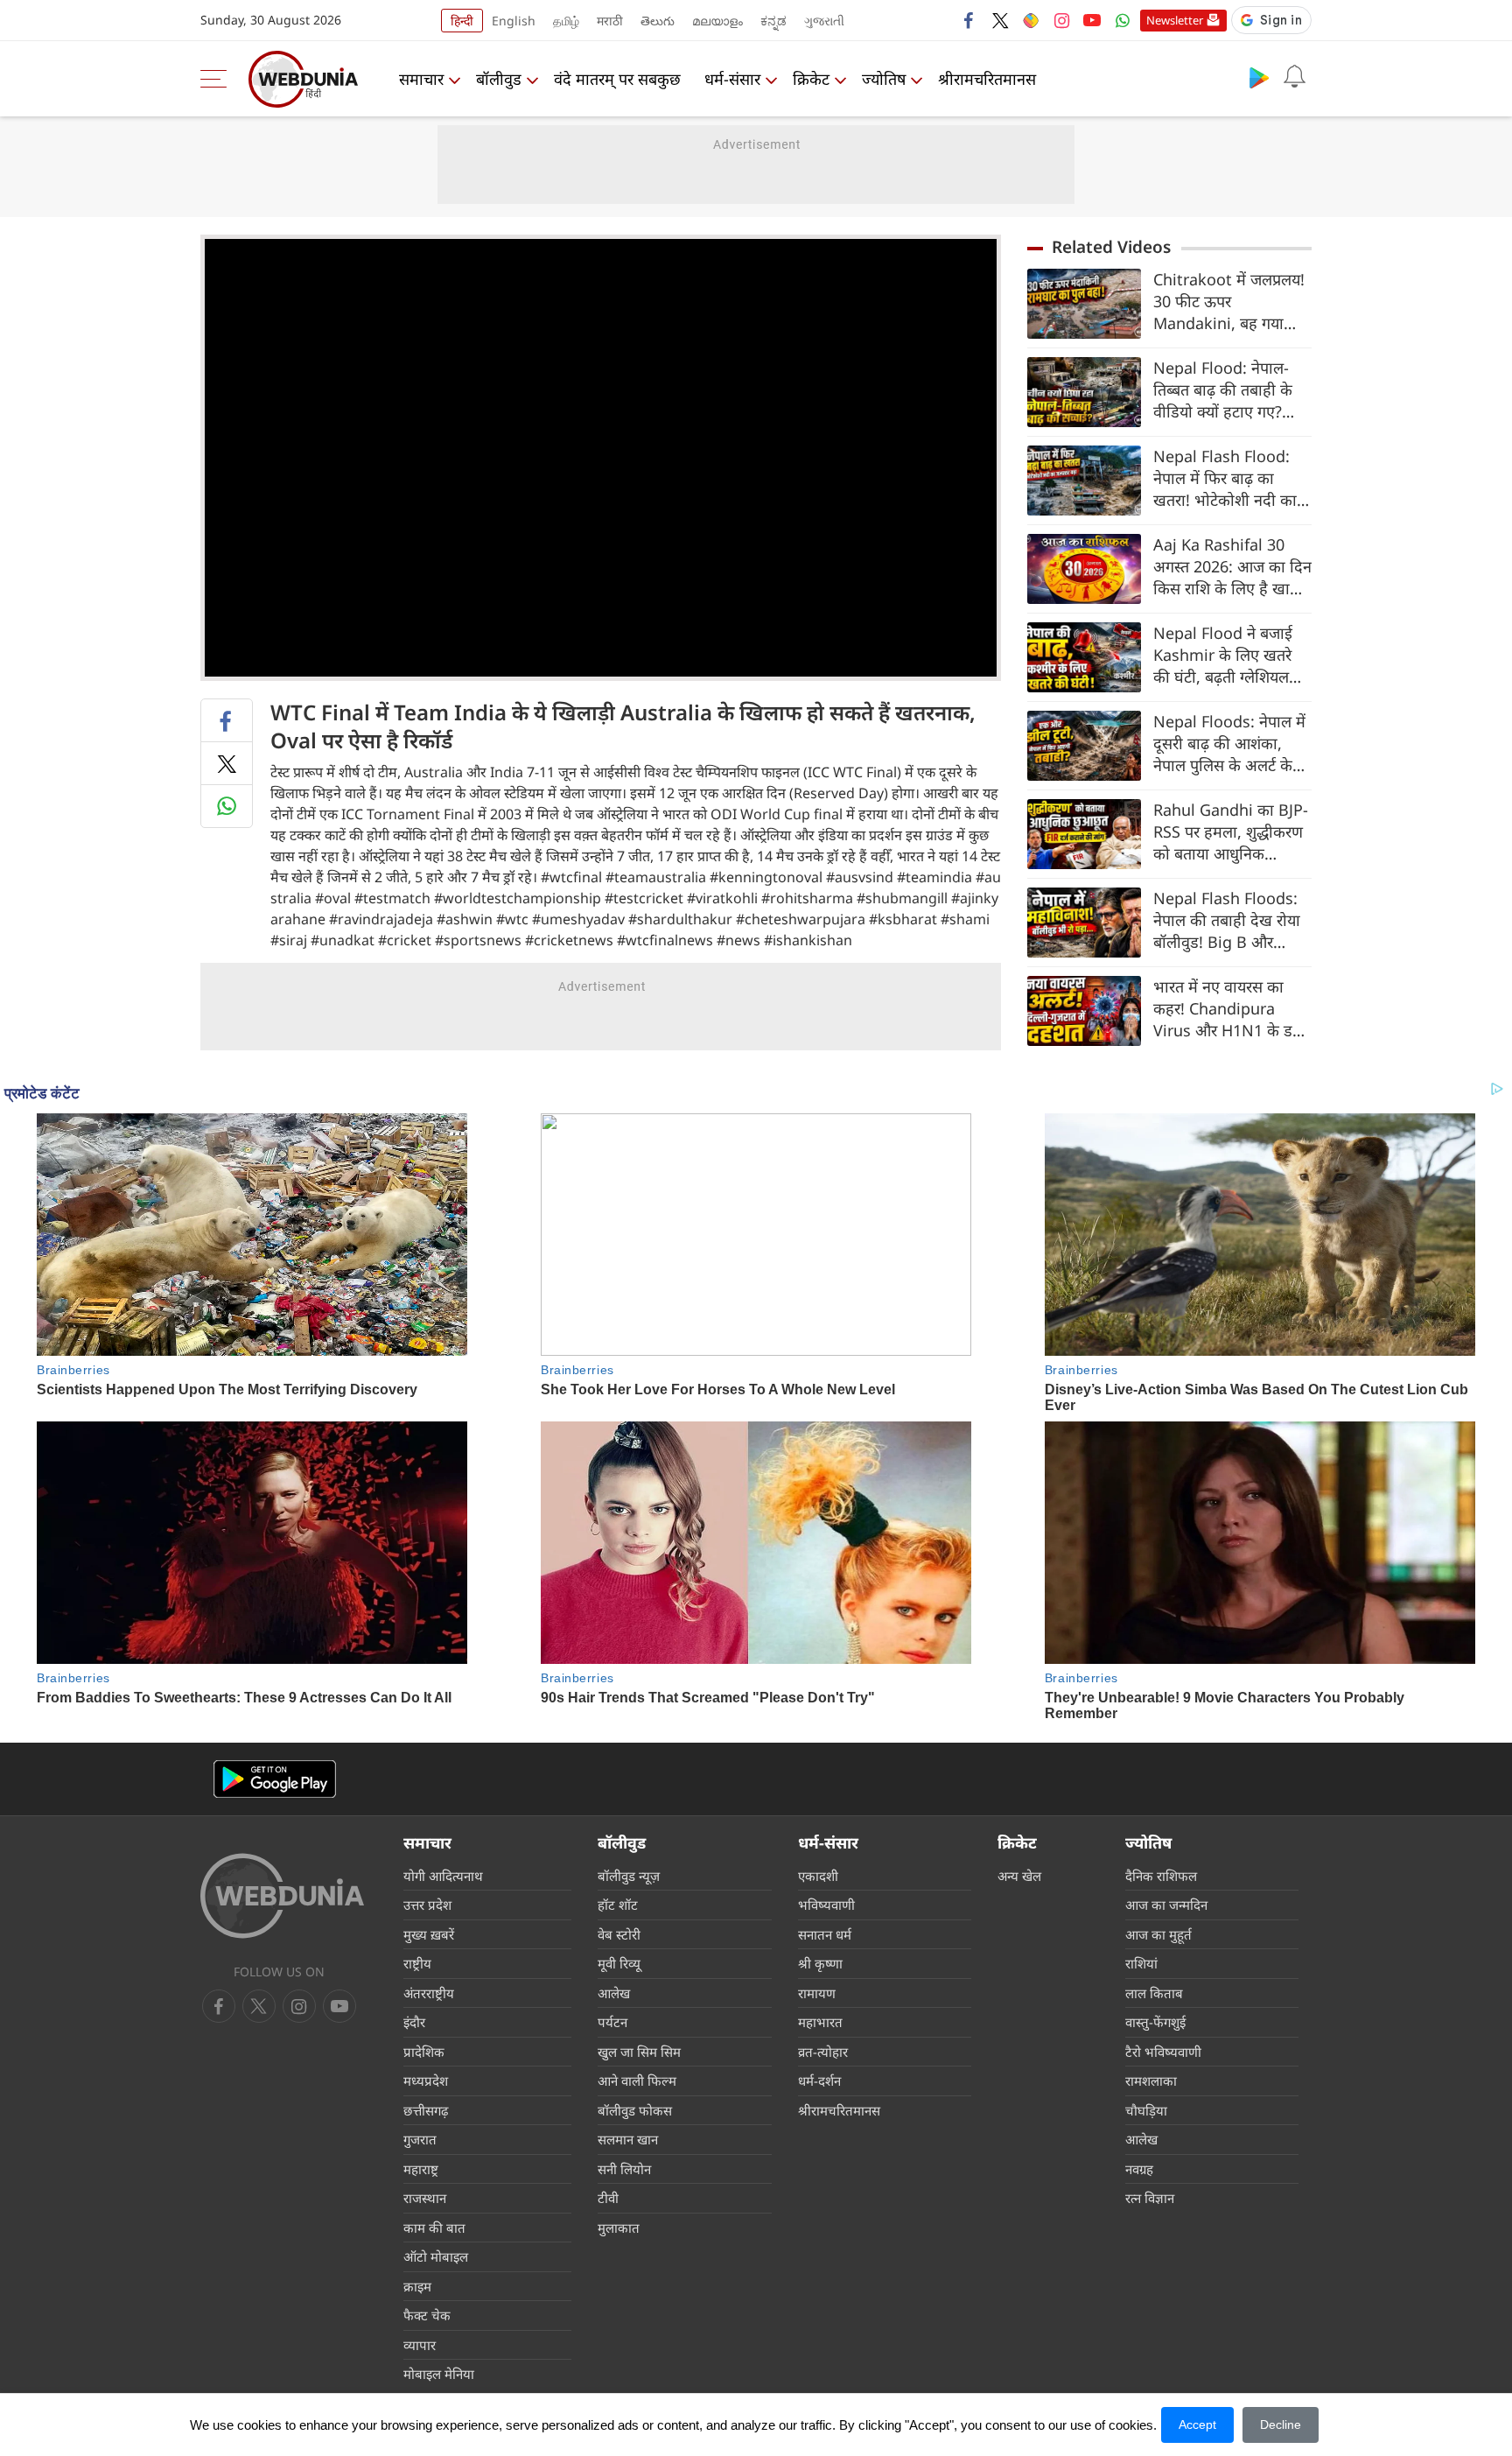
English (514, 21)
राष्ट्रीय (417, 1963)
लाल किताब (1154, 1993)
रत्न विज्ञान (1150, 2198)
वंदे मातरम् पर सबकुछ (617, 79)
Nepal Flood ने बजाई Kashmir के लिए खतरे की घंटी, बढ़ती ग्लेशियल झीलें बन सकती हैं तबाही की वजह (1224, 655)
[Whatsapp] (1123, 20)
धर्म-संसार (732, 79)
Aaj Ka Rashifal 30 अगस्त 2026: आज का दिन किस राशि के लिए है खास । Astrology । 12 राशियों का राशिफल (1232, 567)
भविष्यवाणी (826, 1905)
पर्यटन (612, 2022)
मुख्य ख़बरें (429, 1934)
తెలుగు (658, 21)
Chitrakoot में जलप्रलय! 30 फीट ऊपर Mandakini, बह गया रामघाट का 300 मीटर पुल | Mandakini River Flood (1229, 302)
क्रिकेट (811, 79)
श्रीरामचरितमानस (987, 79)
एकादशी (818, 1876)
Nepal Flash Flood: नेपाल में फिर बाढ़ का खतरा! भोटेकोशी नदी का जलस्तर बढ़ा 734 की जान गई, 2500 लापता (1228, 478)
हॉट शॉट (618, 1905)
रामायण (817, 1993)
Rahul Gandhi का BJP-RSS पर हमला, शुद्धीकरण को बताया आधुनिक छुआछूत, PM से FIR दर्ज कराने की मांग (1231, 832)
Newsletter (1175, 20)
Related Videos (1111, 247)
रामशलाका (1151, 2081)
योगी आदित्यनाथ (443, 1876)
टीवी (608, 2198)
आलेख (614, 1993)
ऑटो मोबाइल (436, 2256)
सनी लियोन (624, 2169)
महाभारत (820, 2022)
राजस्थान (425, 2198)
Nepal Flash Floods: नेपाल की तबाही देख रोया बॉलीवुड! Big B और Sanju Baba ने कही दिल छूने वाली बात (1230, 920)
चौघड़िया (1146, 2110)
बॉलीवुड (499, 79)
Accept (1197, 2424)
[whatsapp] (227, 806)
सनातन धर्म (825, 1934)
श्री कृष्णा (820, 1963)
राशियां (1141, 1963)
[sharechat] (1031, 20)
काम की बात (434, 2228)
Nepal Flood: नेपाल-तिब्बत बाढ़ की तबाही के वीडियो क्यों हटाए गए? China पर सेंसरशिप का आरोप (1223, 390)
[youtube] (1092, 20)
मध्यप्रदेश (426, 2081)
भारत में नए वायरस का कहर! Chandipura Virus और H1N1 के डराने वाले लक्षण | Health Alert (1232, 1009)
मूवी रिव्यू (619, 1963)
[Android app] (275, 1779)
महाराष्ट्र (421, 2169)
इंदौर (414, 2022)
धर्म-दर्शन (819, 2081)
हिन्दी (462, 21)
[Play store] (1259, 77)
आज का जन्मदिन (1166, 1905)
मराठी (610, 21)
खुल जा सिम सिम (639, 2052)
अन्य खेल (1019, 1876)
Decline (1281, 2424)
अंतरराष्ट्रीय (429, 1993)
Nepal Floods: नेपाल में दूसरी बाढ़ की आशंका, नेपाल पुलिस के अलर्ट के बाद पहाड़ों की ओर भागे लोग (1229, 744)
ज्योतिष (884, 79)
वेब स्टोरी (619, 1934)
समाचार (421, 79)
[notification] (1294, 77)
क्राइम (417, 2286)
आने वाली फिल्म (637, 2081)
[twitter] (1000, 20)
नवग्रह (1139, 2169)
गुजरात (420, 2139)
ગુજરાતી (824, 21)
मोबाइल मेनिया (439, 2374)
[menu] (218, 79)
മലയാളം (717, 21)
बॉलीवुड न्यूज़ (629, 1876)
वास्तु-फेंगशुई (1155, 2022)
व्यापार (420, 2345)
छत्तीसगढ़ (426, 2110)
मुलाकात (619, 2228)
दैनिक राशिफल (1161, 1876)
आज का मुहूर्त (1158, 1934)
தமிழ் (566, 21)
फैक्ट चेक (427, 2315)
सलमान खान (628, 2139)
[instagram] (1061, 20)
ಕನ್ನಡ (773, 21)
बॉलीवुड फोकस (635, 2110)
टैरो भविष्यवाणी (1163, 2052)
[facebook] (969, 20)
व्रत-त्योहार (823, 2052)
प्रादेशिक (424, 2052)
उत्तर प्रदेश (427, 1905)
